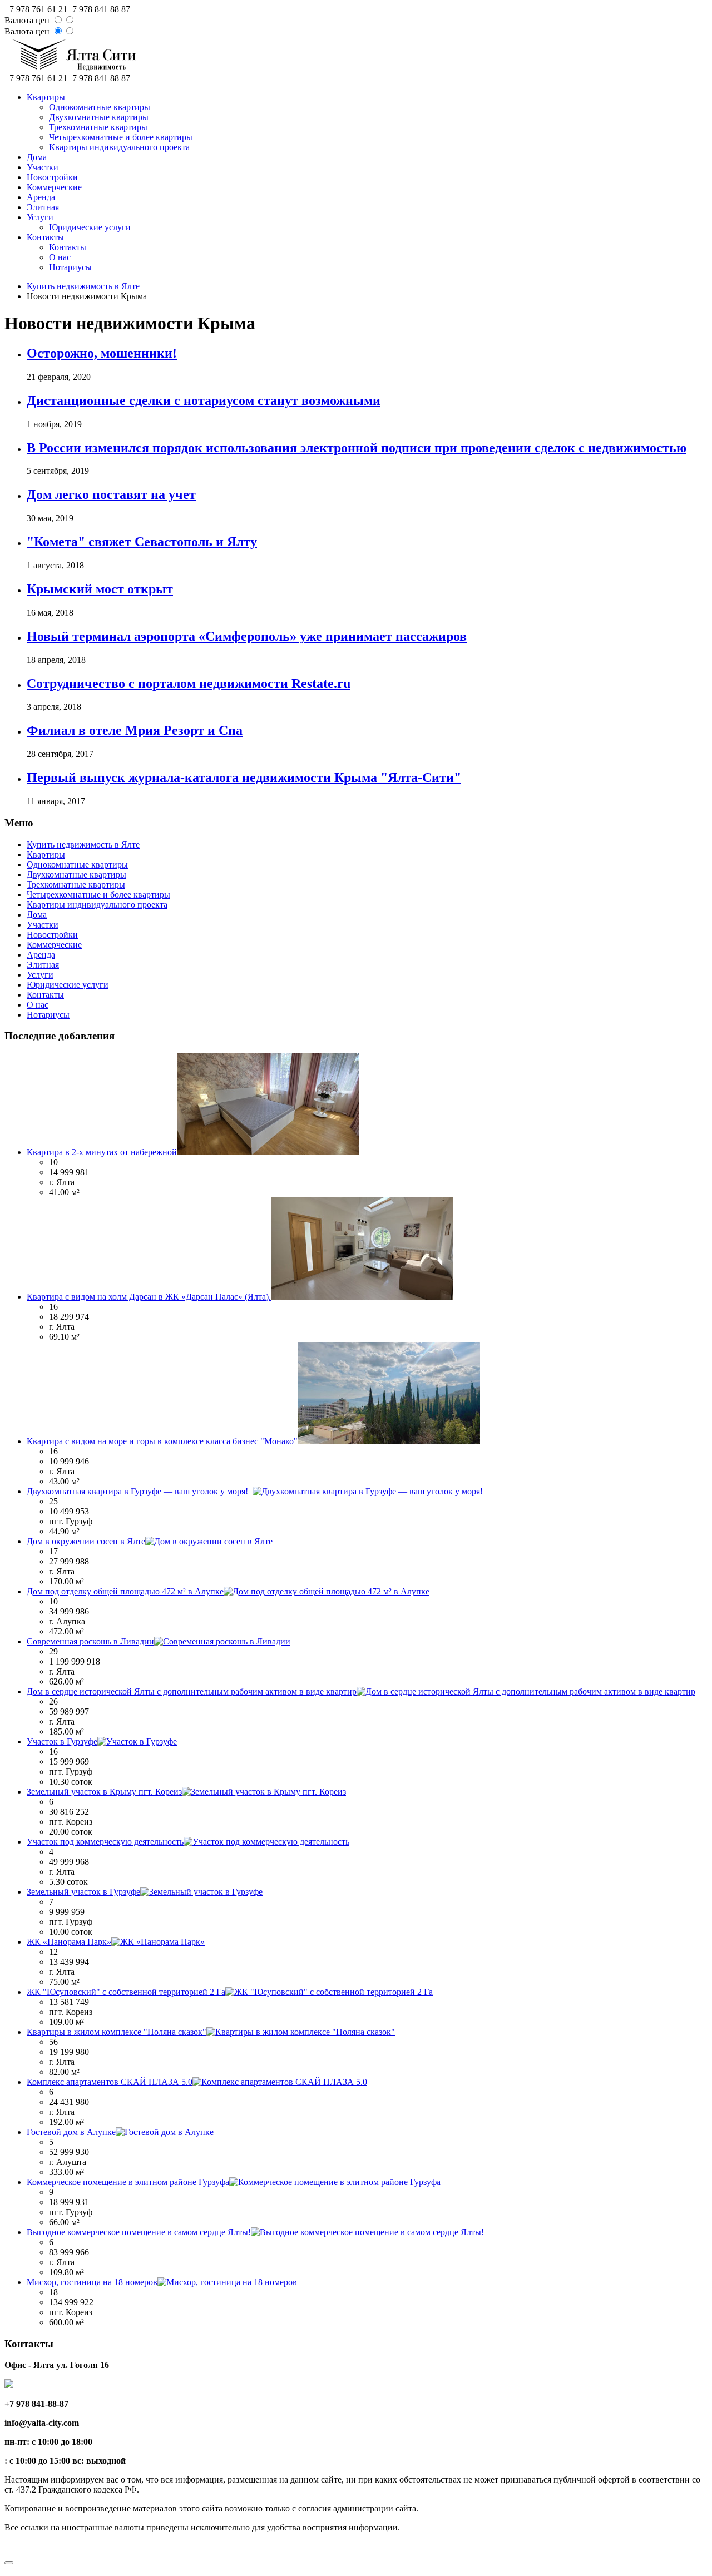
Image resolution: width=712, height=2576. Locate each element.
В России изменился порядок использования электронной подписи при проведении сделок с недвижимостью (357, 448)
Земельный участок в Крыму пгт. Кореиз (104, 1792)
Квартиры (46, 97)
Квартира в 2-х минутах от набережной (102, 1152)
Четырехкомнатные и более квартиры (121, 137)
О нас (60, 257)
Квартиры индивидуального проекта (119, 147)
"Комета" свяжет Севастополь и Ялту (142, 542)
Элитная (43, 207)
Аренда (41, 197)
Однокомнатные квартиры (100, 107)
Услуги (40, 217)
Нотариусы (70, 267)
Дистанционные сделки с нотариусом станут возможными (204, 400)
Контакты (45, 237)
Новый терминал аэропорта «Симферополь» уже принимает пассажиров (247, 636)
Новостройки (52, 177)
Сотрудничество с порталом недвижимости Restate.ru (189, 683)
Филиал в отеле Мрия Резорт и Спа (135, 730)
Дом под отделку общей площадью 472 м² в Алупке (125, 1591)
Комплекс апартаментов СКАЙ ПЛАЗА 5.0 (110, 2082)
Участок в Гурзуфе (62, 1742)
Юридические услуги (90, 227)
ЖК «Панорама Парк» (69, 1942)
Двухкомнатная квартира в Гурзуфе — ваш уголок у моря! (140, 1491)
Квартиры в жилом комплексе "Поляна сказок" (117, 2032)
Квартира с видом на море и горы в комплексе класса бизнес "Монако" (162, 1441)
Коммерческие (54, 187)
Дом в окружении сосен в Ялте (86, 1541)
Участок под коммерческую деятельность (105, 1842)
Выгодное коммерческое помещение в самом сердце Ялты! (139, 2232)
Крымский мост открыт (100, 589)
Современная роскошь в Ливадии (90, 1641)
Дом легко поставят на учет (111, 494)
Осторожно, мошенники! (102, 353)
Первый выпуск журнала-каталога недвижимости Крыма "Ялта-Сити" (244, 777)
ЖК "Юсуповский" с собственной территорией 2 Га (126, 1992)
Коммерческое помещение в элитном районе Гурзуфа (128, 2182)
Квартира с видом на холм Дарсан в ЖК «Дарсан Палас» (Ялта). (149, 1297)
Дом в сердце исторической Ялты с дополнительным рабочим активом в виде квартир (192, 1691)
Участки (43, 167)
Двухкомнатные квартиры (99, 117)
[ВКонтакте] (11, 2548)
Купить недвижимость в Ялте (83, 286)
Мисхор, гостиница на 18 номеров (92, 2282)
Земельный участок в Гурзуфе (83, 1892)
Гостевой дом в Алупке (71, 2132)
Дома (37, 157)
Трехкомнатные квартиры (98, 127)
